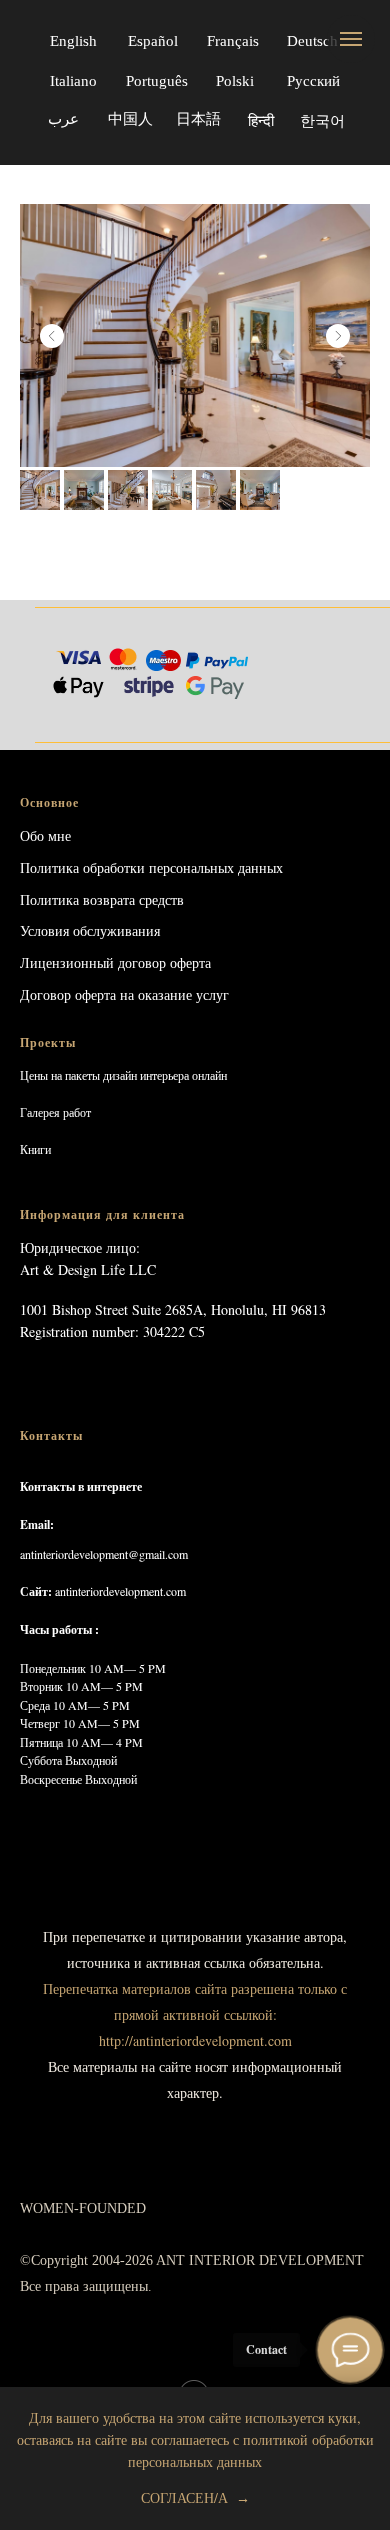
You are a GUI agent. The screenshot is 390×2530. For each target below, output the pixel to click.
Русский (313, 81)
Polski (235, 81)
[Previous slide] (52, 336)
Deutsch (312, 41)
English (73, 41)
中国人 (130, 119)
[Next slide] (338, 336)
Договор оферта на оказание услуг (124, 994)
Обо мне (45, 835)
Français (233, 41)
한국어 (322, 121)
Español (153, 41)
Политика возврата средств (102, 899)
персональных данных (216, 867)
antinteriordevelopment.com (120, 1591)
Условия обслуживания (90, 930)
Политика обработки (82, 867)
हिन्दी (261, 121)
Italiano (73, 81)
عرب (63, 119)
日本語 (198, 119)
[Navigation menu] (351, 39)
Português (157, 81)
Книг (32, 1149)
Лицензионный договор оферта (115, 962)
